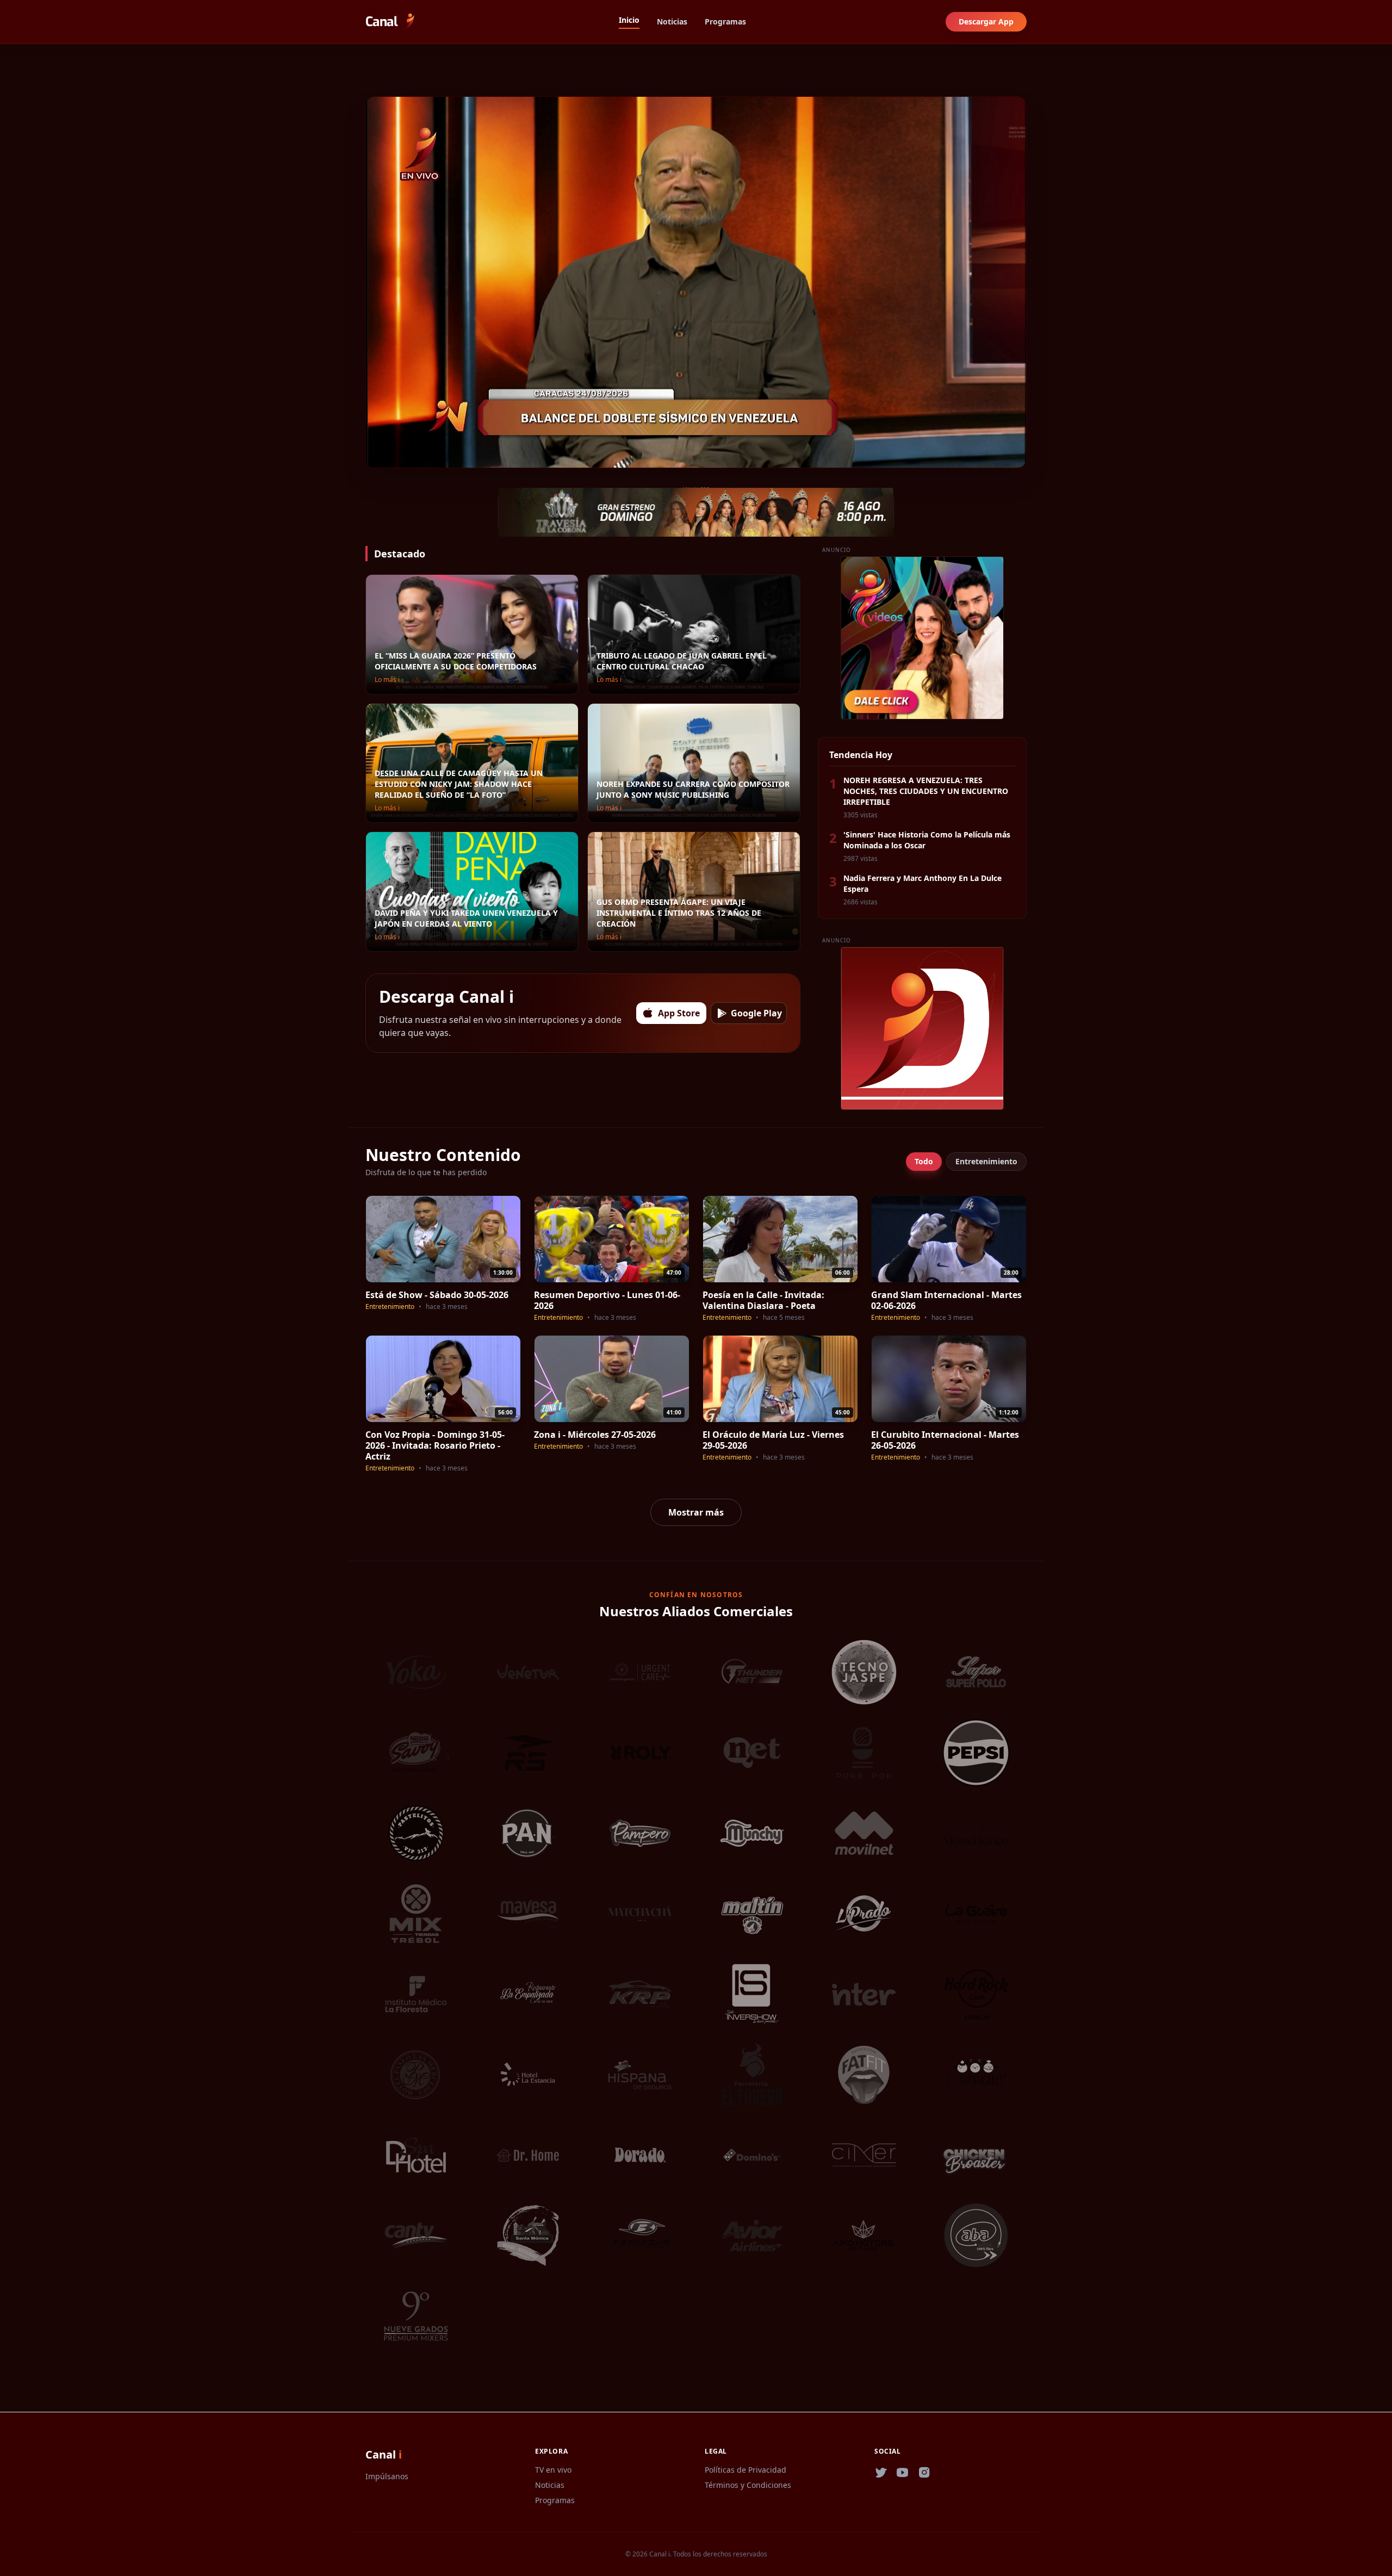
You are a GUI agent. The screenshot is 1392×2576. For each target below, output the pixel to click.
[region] (696, 282)
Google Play (756, 1013)
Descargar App (986, 21)
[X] (881, 2473)
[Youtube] (903, 2473)
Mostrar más (696, 1512)
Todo (924, 1161)
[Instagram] (924, 2473)
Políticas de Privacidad (745, 2470)
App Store (679, 1013)
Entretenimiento (986, 1161)
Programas (725, 21)
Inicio (629, 20)
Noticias (672, 21)
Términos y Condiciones (748, 2485)
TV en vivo (553, 2470)
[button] (375, 456)
